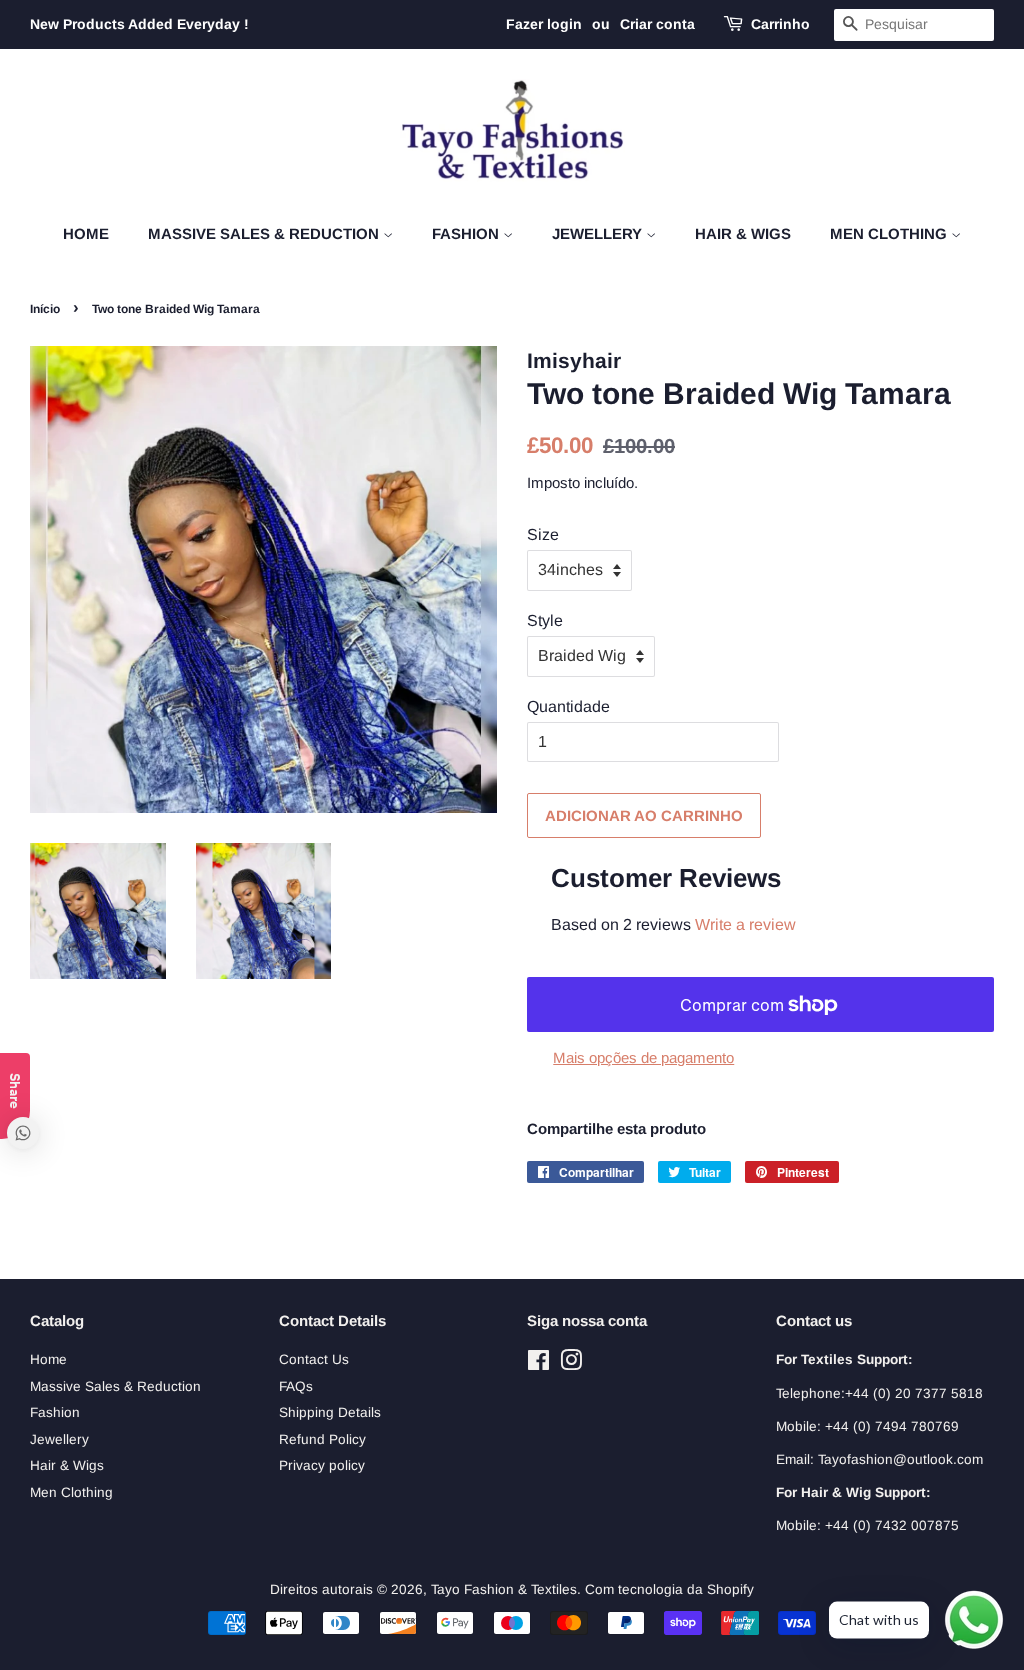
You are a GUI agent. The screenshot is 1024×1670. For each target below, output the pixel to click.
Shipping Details (330, 1412)
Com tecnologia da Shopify (669, 1589)
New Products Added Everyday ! (139, 24)
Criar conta (657, 24)
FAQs (296, 1386)
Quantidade (568, 706)
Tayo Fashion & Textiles (504, 1589)
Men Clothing (890, 233)
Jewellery (599, 233)
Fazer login (544, 24)
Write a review (745, 924)
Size (543, 534)
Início (45, 309)
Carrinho (780, 24)
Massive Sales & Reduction (265, 233)
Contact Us (314, 1359)
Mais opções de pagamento (643, 1057)
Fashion (467, 233)
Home (86, 233)
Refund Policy (322, 1439)
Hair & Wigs (743, 233)
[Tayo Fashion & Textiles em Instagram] (571, 1364)
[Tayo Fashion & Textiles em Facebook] (538, 1364)
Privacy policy (322, 1465)
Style (545, 620)
